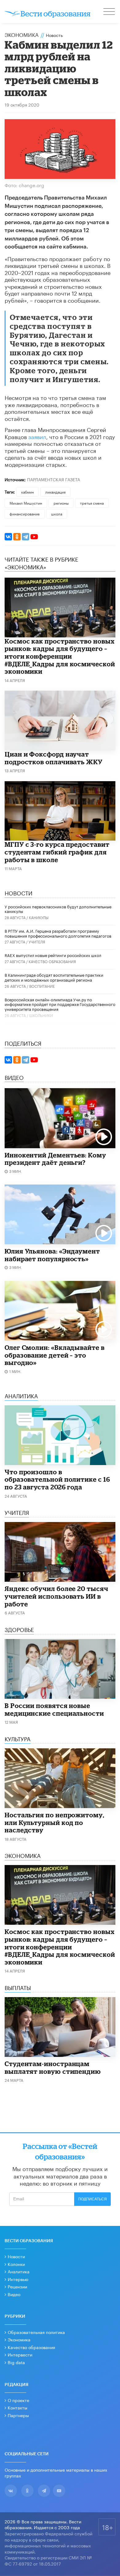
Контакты (18, 2407)
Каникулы (39, 917)
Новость (54, 35)
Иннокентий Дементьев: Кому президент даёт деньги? (55, 1159)
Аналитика (19, 2271)
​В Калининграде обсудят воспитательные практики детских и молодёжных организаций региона (54, 977)
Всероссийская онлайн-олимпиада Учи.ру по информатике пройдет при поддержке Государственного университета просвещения (60, 1004)
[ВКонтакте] (8, 537)
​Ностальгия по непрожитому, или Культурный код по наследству (54, 1822)
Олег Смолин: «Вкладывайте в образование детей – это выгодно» (55, 1355)
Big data (16, 2362)
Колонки (16, 2264)
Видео (14, 2294)
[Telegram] (26, 537)
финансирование (25, 513)
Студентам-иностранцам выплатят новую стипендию (53, 2067)
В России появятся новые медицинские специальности (54, 1709)
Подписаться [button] (92, 2199)
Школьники (41, 1015)
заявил (37, 436)
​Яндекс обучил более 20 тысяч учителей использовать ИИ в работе (56, 1596)
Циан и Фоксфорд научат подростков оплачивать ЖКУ (54, 758)
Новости (16, 2256)
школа (57, 513)
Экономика (22, 34)
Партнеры (18, 2415)
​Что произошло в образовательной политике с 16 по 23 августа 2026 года (57, 1479)
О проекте (18, 2400)
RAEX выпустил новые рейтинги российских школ (53, 955)
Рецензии (17, 2286)
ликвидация (55, 492)
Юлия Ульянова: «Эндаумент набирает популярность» (52, 1255)
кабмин (28, 492)
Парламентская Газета (54, 479)
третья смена (92, 503)
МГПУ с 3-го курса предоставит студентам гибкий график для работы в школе (57, 852)
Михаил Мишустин (26, 503)
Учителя (37, 941)
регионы (61, 503)
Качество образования (52, 961)
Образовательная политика (36, 2332)
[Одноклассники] (17, 537)
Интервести (20, 2354)
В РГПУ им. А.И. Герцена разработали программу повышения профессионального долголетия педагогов (58, 933)
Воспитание (42, 986)
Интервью (18, 2279)
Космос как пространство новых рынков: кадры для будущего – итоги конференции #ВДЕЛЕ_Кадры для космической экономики (60, 656)
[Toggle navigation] (110, 12)
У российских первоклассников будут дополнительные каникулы (58, 909)
